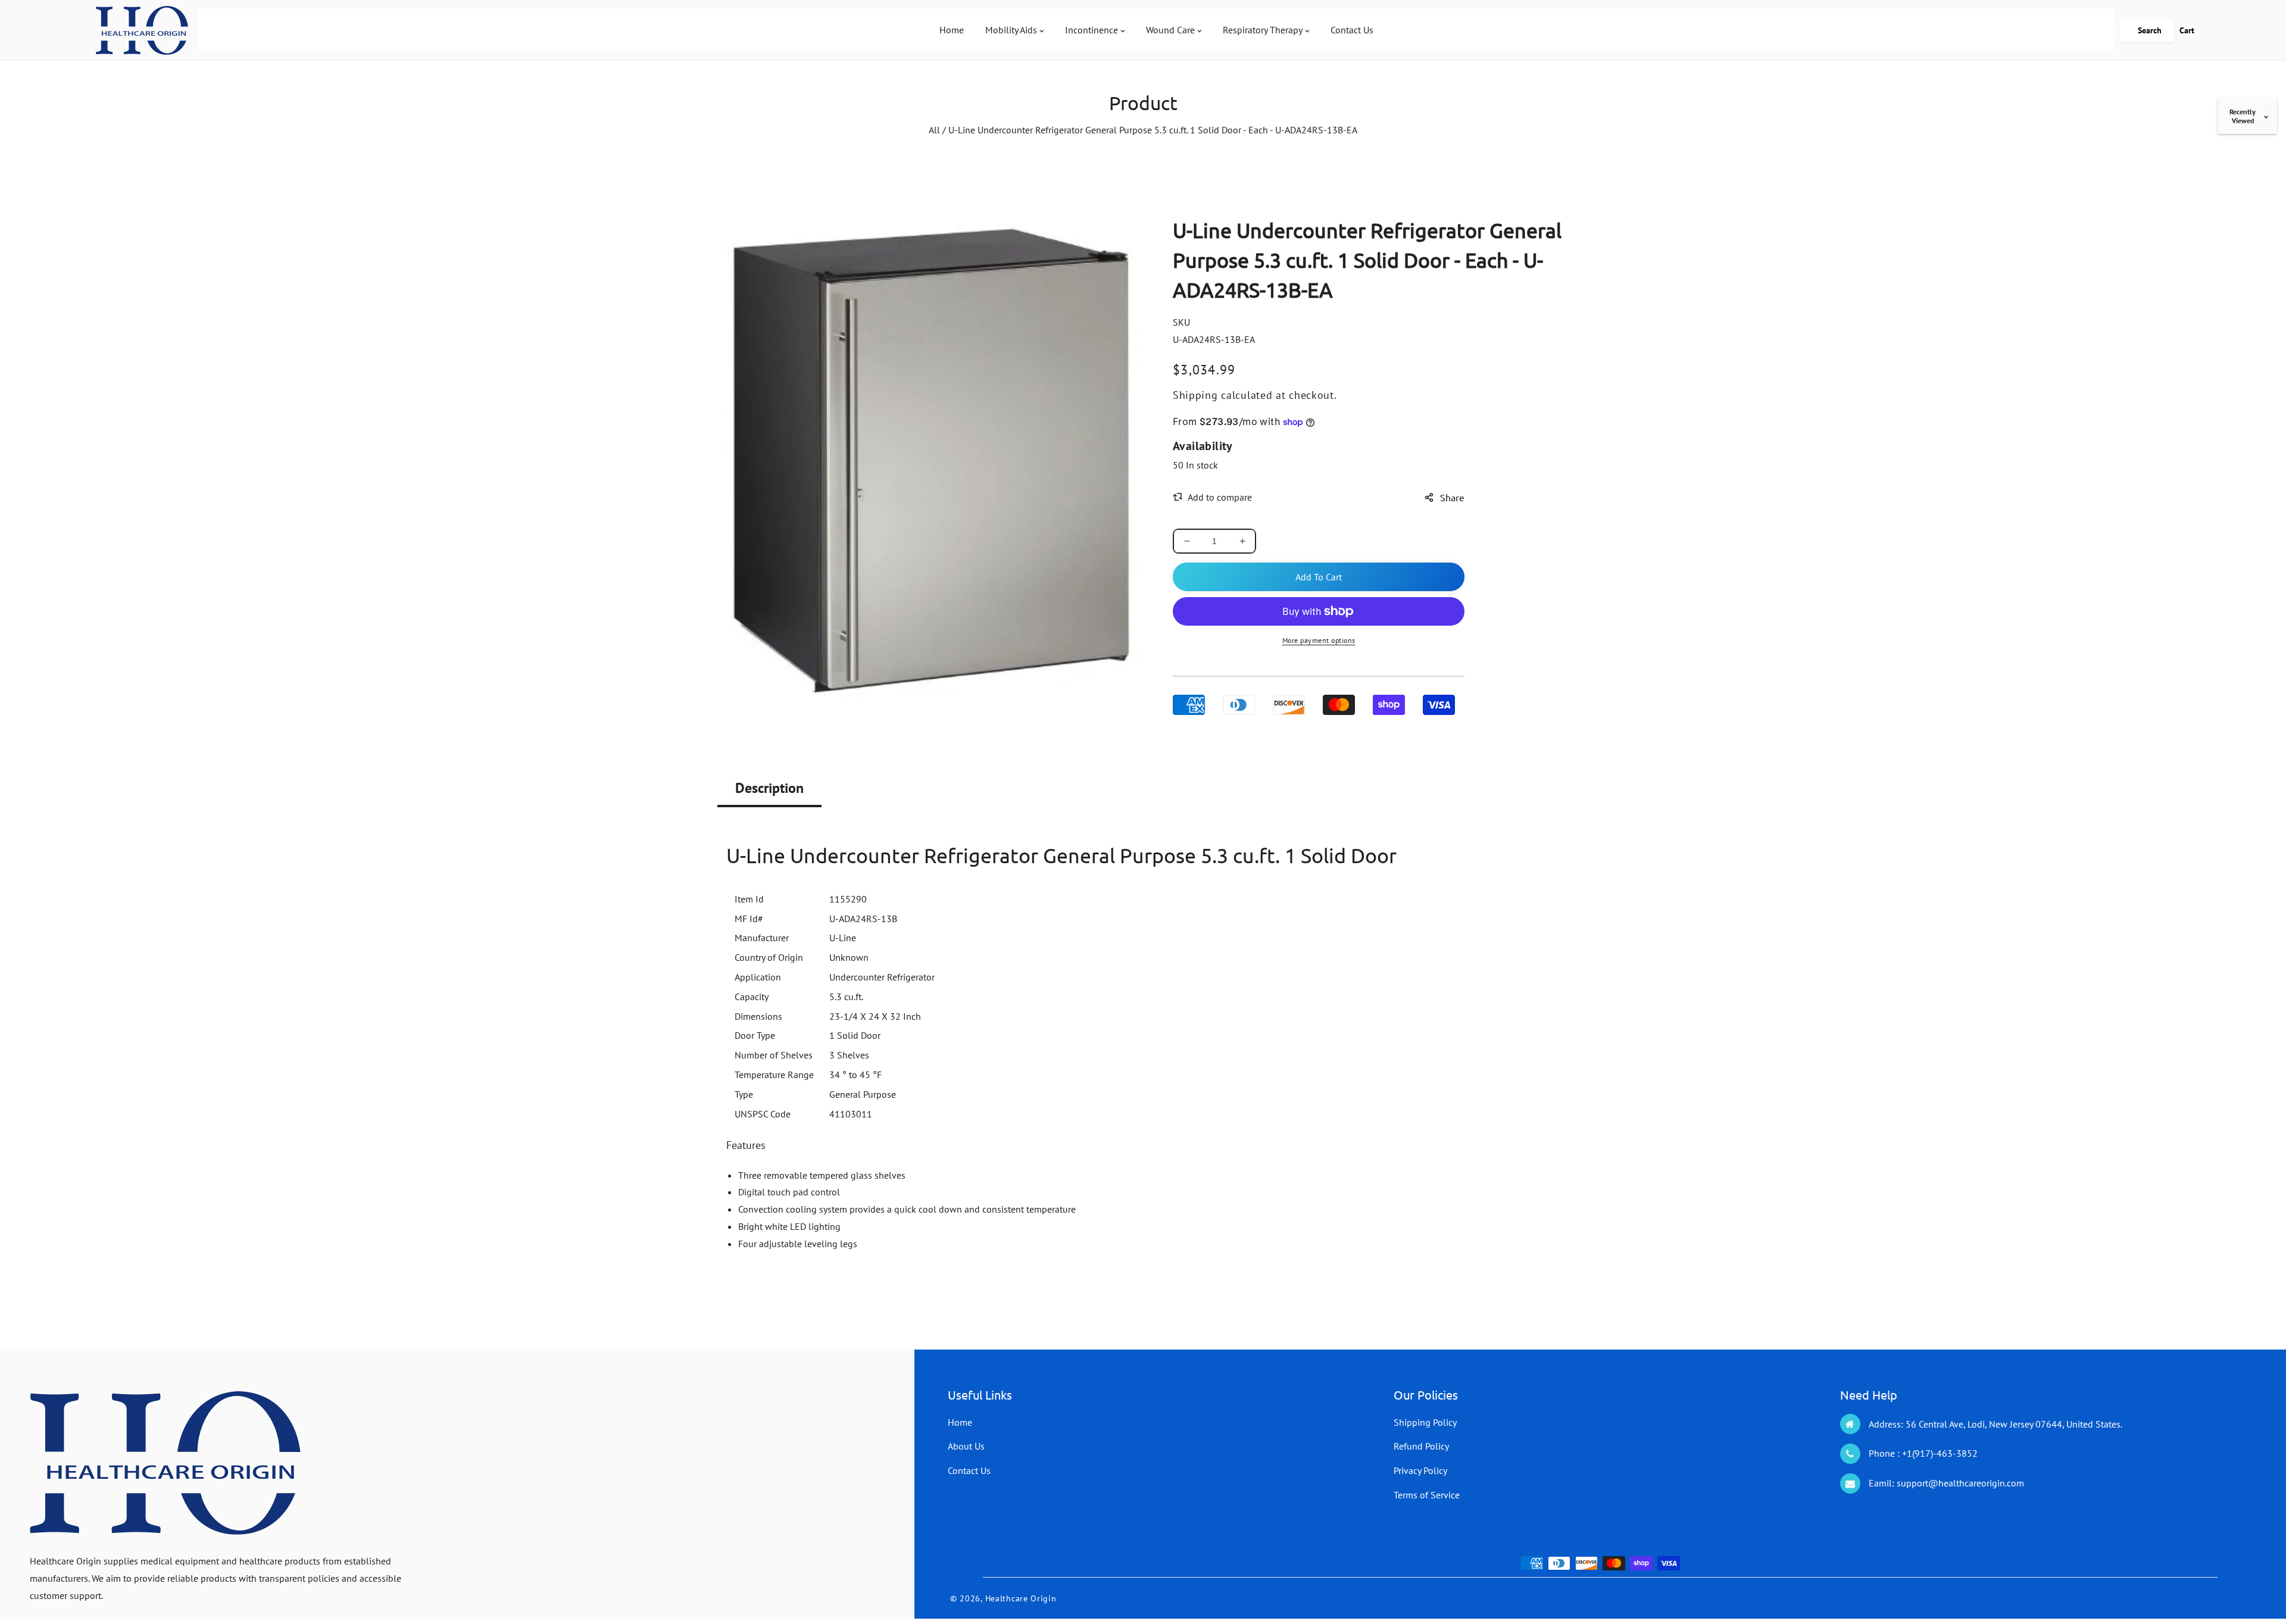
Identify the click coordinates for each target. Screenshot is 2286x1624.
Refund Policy (1421, 1446)
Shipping (1195, 395)
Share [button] (1452, 497)
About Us (966, 1446)
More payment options (1319, 640)
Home (960, 1422)
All (934, 130)
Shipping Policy (1425, 1422)
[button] (2147, 30)
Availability (1203, 446)
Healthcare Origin (1021, 1598)
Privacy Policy (1420, 1470)
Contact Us (969, 1470)
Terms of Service (1427, 1495)
